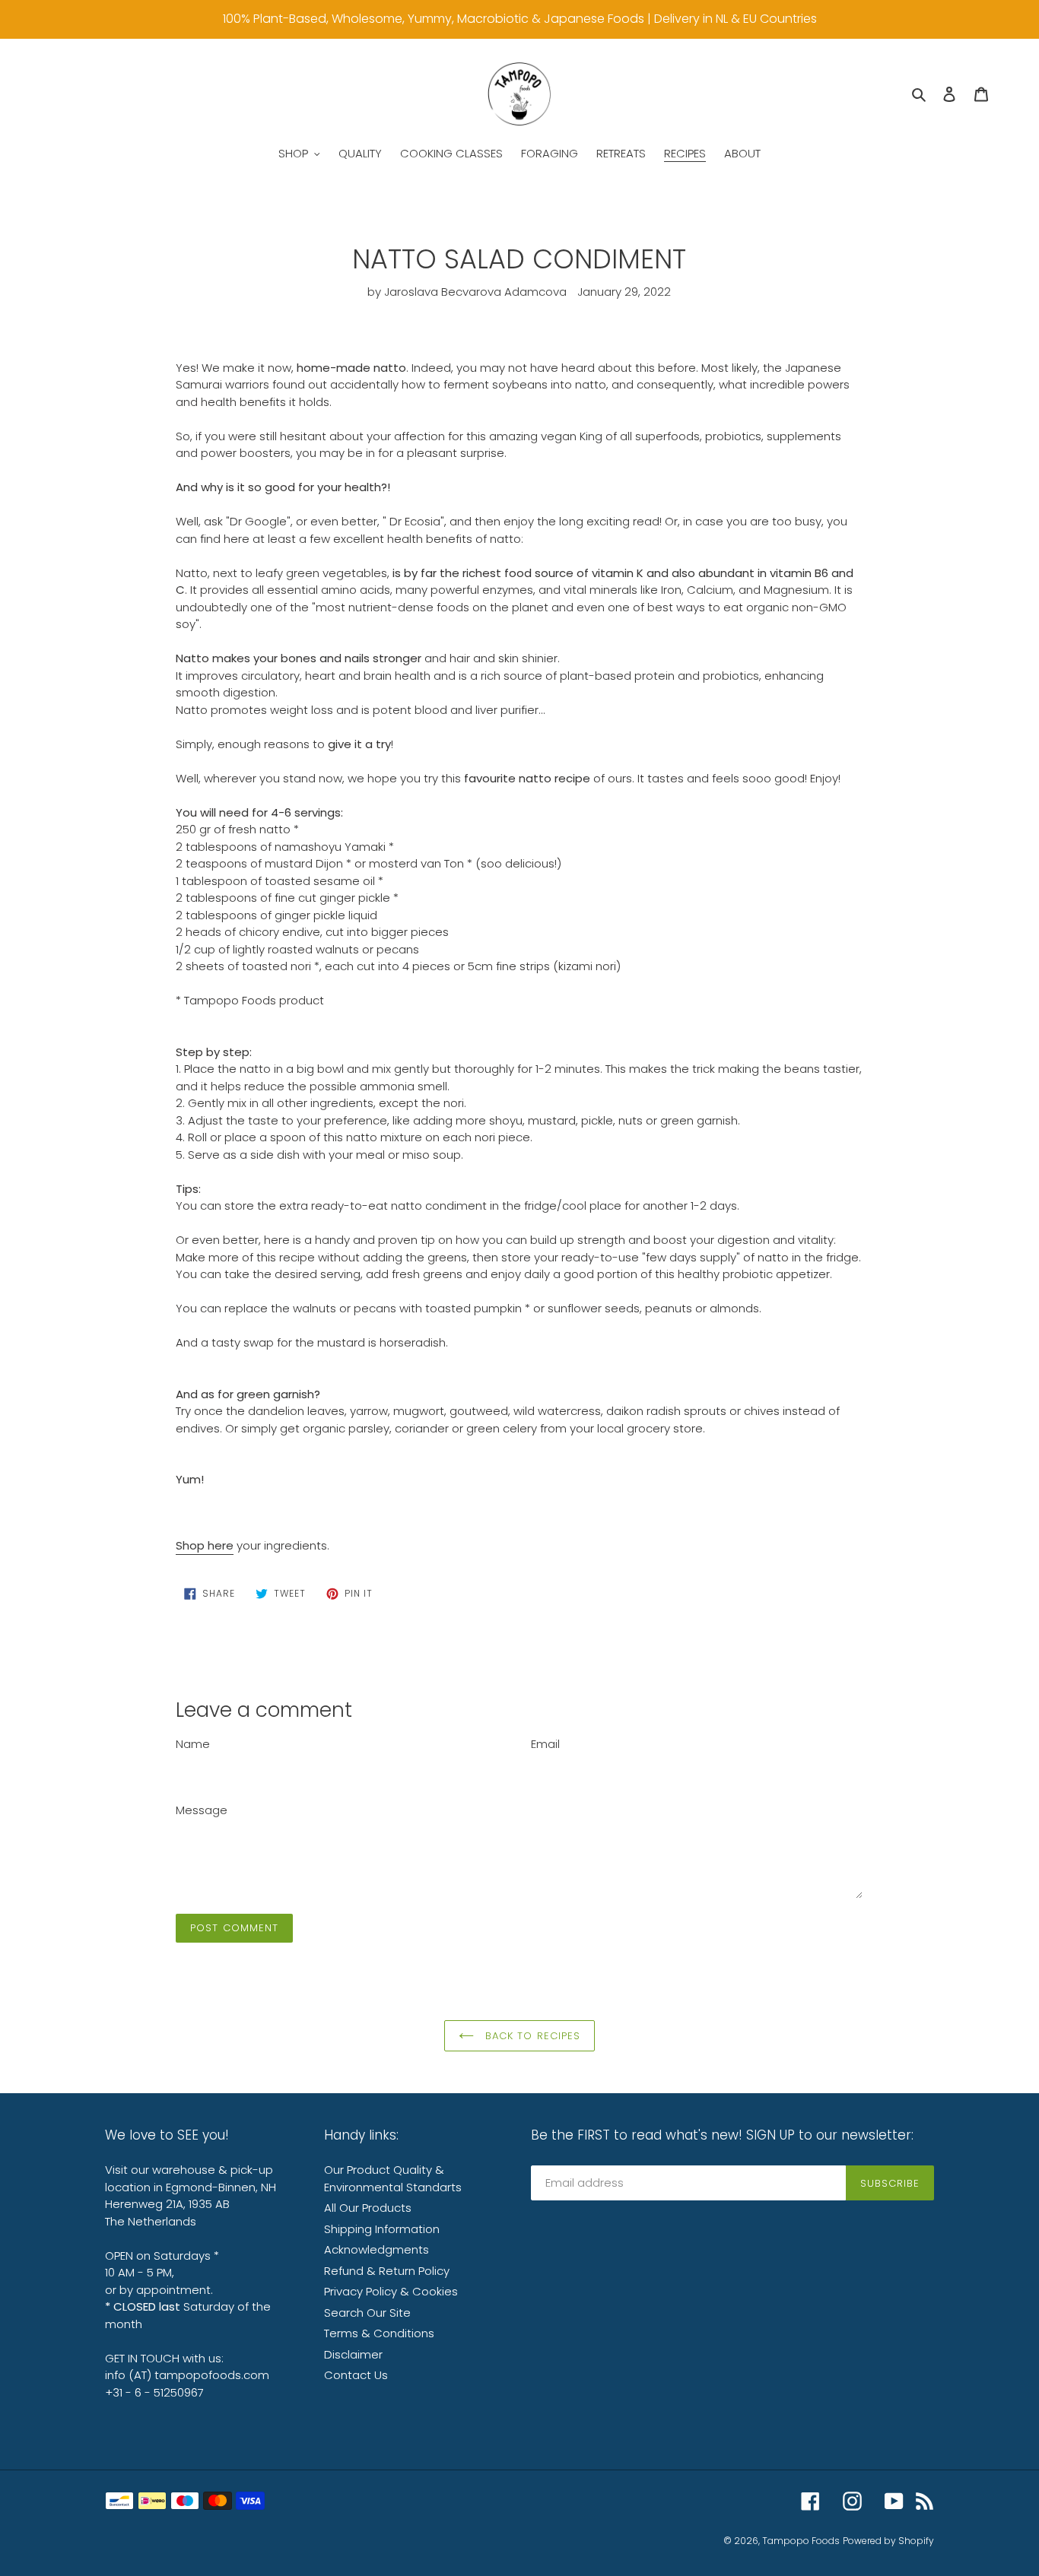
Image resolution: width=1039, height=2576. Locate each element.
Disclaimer (353, 2354)
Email (545, 1744)
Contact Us (356, 2375)
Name (193, 1744)
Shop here (205, 1545)
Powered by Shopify (888, 2541)
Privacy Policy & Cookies (391, 2291)
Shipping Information (382, 2229)
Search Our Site (367, 2313)
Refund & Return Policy (387, 2271)
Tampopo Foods (801, 2541)
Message (202, 1810)
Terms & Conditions (379, 2333)
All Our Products (368, 2208)
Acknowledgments (377, 2249)
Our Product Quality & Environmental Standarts (393, 2178)
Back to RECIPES (531, 2036)
